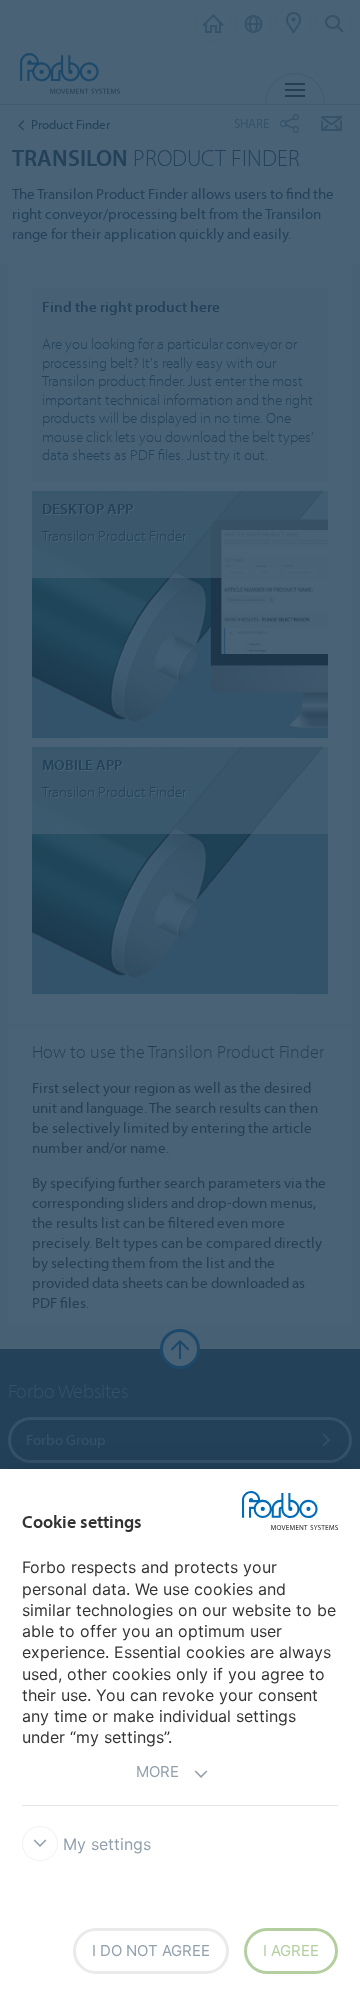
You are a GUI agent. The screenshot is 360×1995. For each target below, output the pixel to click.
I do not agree (151, 1950)
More (157, 1771)
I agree (291, 1950)
